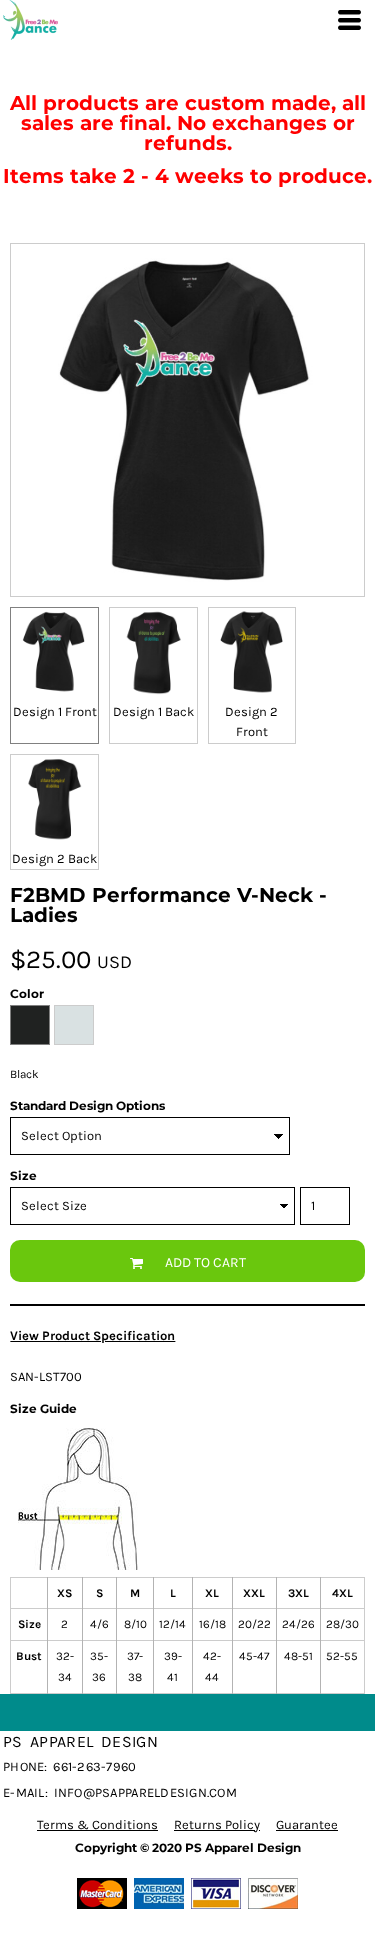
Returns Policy (217, 1824)
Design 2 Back (54, 858)
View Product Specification (92, 1335)
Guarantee (307, 1824)
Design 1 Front (55, 711)
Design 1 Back (153, 711)
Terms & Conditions (97, 1824)
